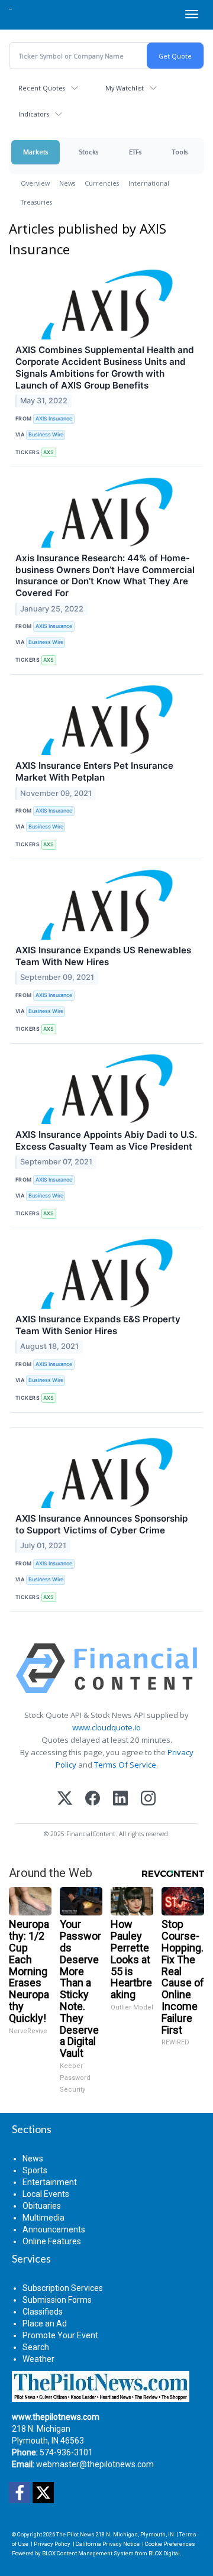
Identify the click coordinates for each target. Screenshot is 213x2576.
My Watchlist (125, 88)
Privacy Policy (52, 2544)
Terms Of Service (125, 1765)
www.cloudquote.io (106, 1727)
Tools (180, 152)
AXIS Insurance (54, 418)
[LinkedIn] (120, 1799)
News (67, 183)
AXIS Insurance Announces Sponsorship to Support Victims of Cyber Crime (101, 1524)
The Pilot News (75, 2534)
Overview (35, 183)
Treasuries (36, 202)
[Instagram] (148, 1799)
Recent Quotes (42, 88)
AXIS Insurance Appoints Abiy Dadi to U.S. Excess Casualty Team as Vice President (106, 1140)
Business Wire (46, 434)
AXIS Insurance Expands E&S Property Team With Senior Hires (98, 1325)
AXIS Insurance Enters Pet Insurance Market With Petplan (94, 771)
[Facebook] (93, 1799)
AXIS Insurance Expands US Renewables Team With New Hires (103, 956)
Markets (35, 152)
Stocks (88, 152)
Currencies (102, 183)
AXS (49, 452)
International (149, 183)
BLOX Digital (164, 2553)
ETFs (135, 152)
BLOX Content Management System (88, 2553)
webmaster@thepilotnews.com (95, 2464)
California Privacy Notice (108, 2544)
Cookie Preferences (170, 2544)
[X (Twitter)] (65, 1799)
